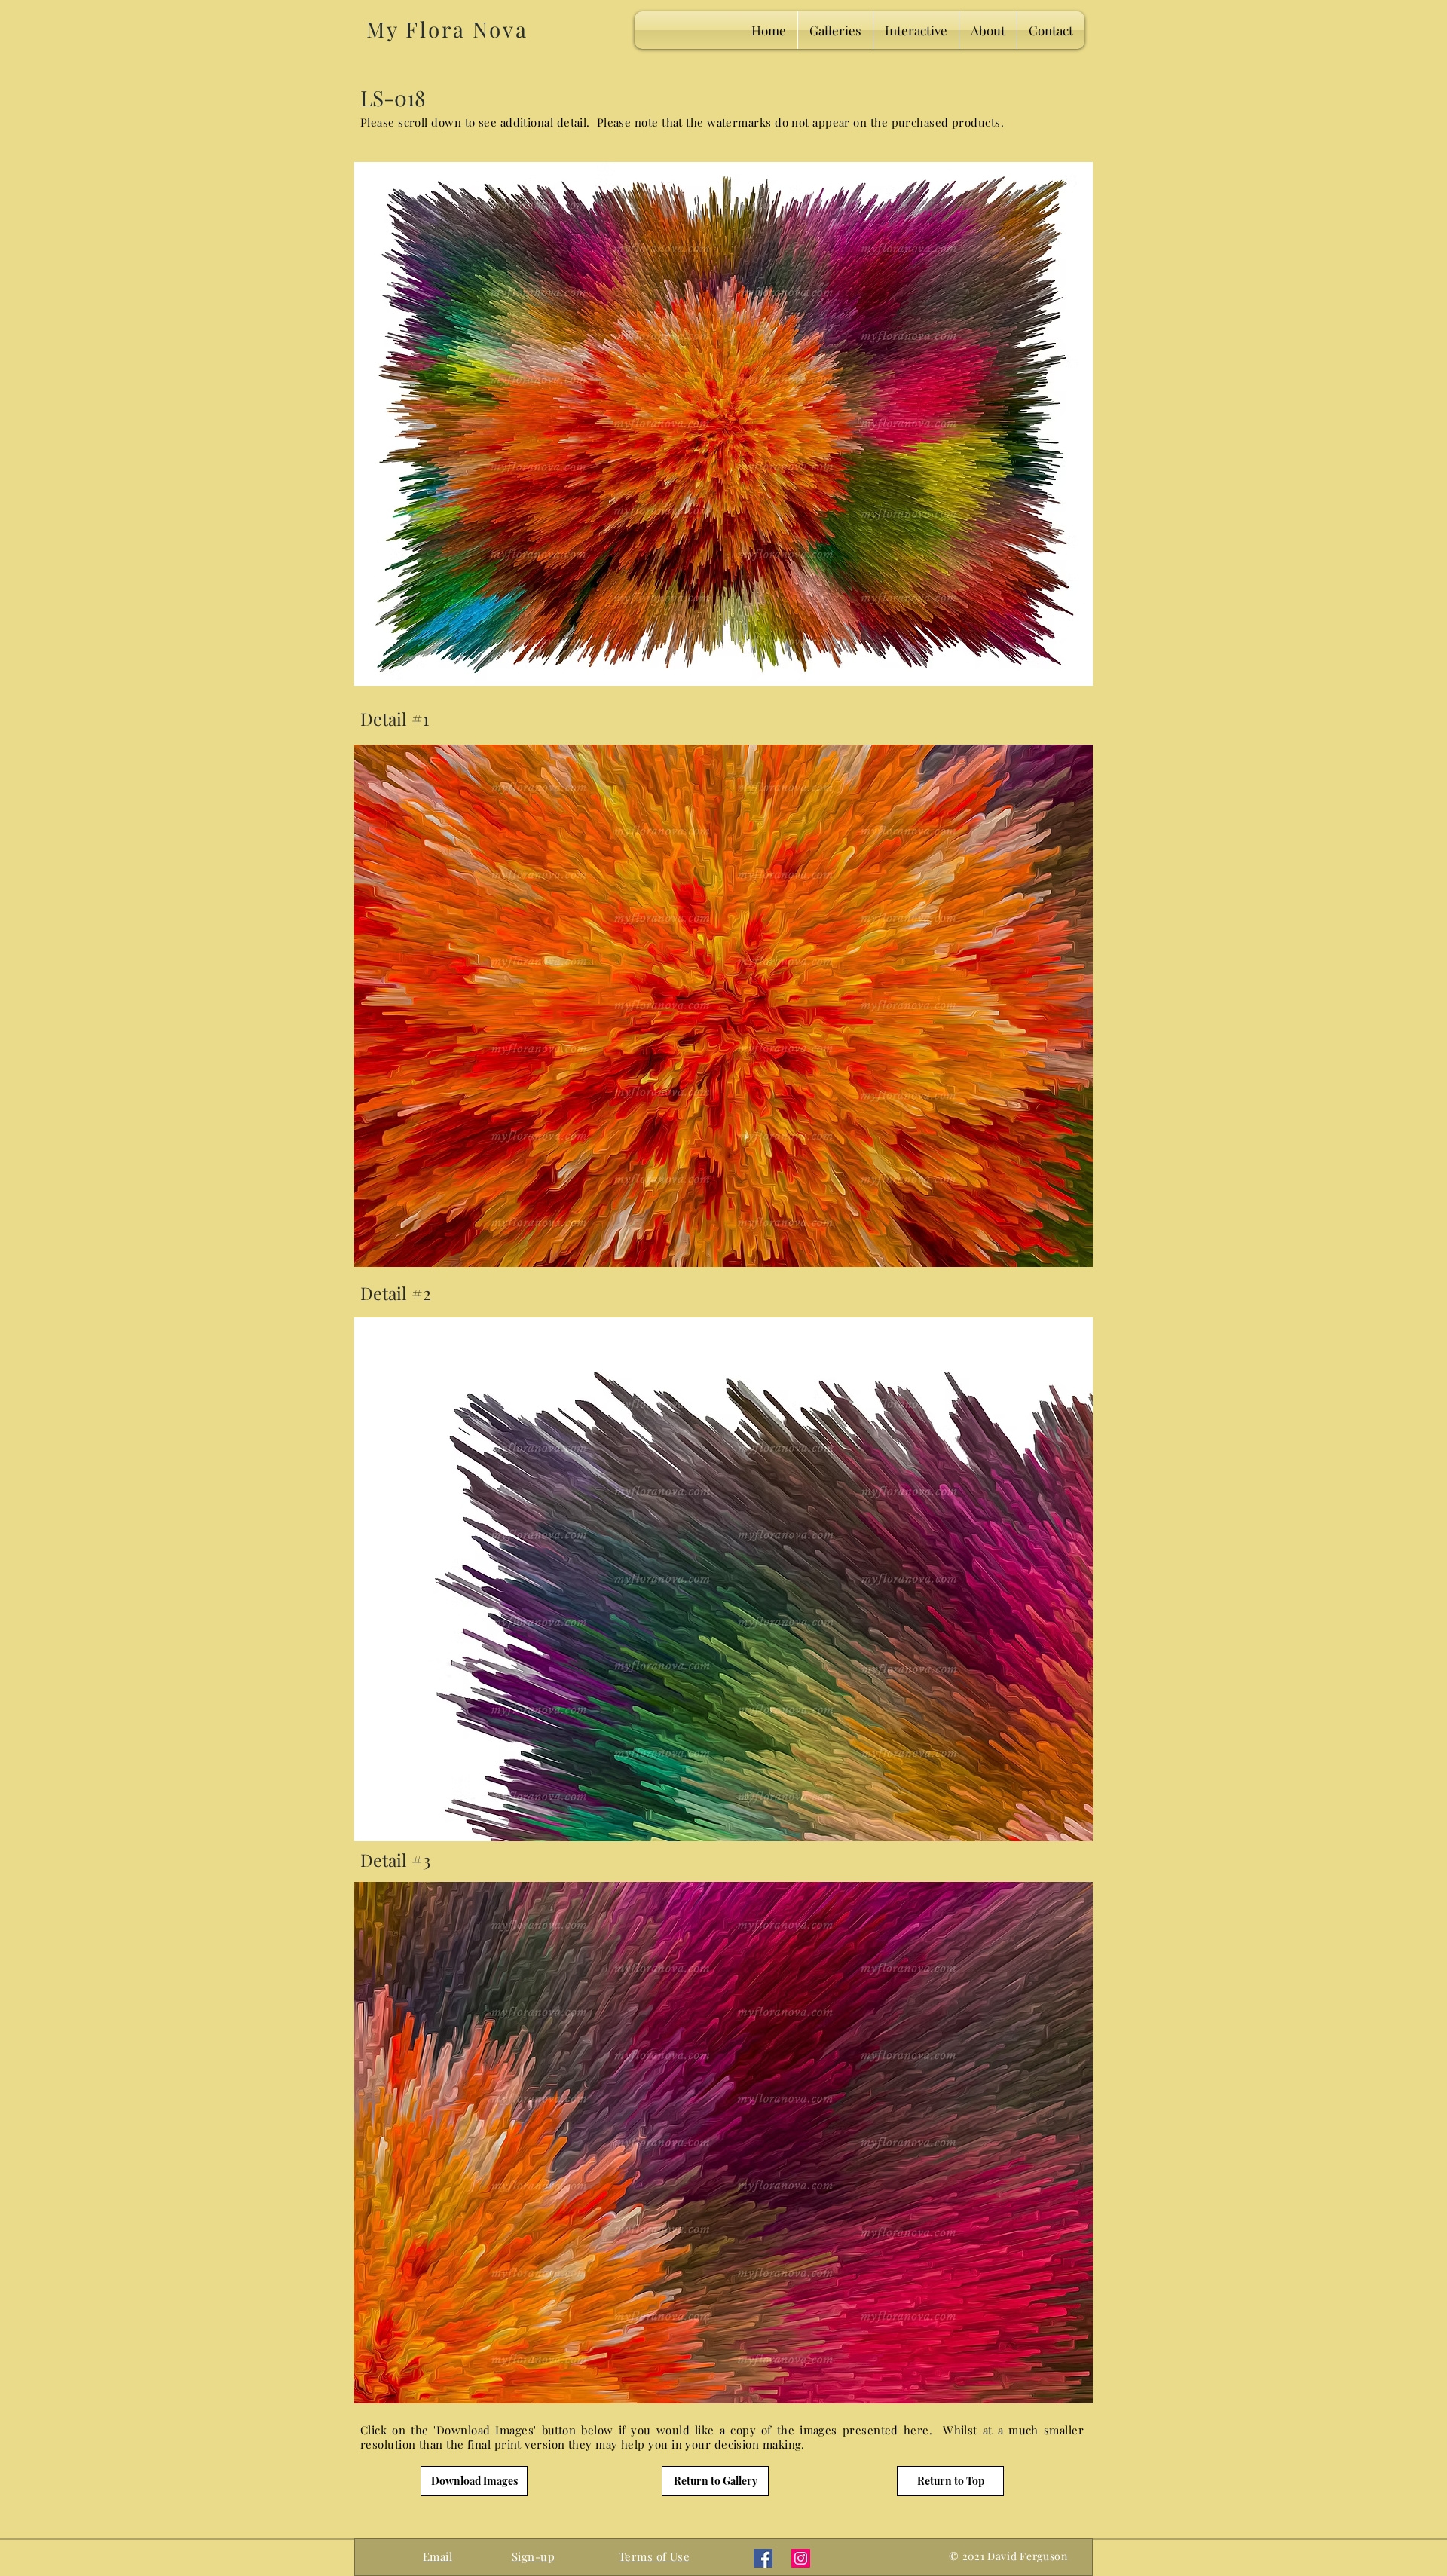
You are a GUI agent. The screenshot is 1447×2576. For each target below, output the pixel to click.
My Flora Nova (447, 29)
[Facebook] (763, 2558)
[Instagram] (801, 2558)
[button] (533, 2556)
